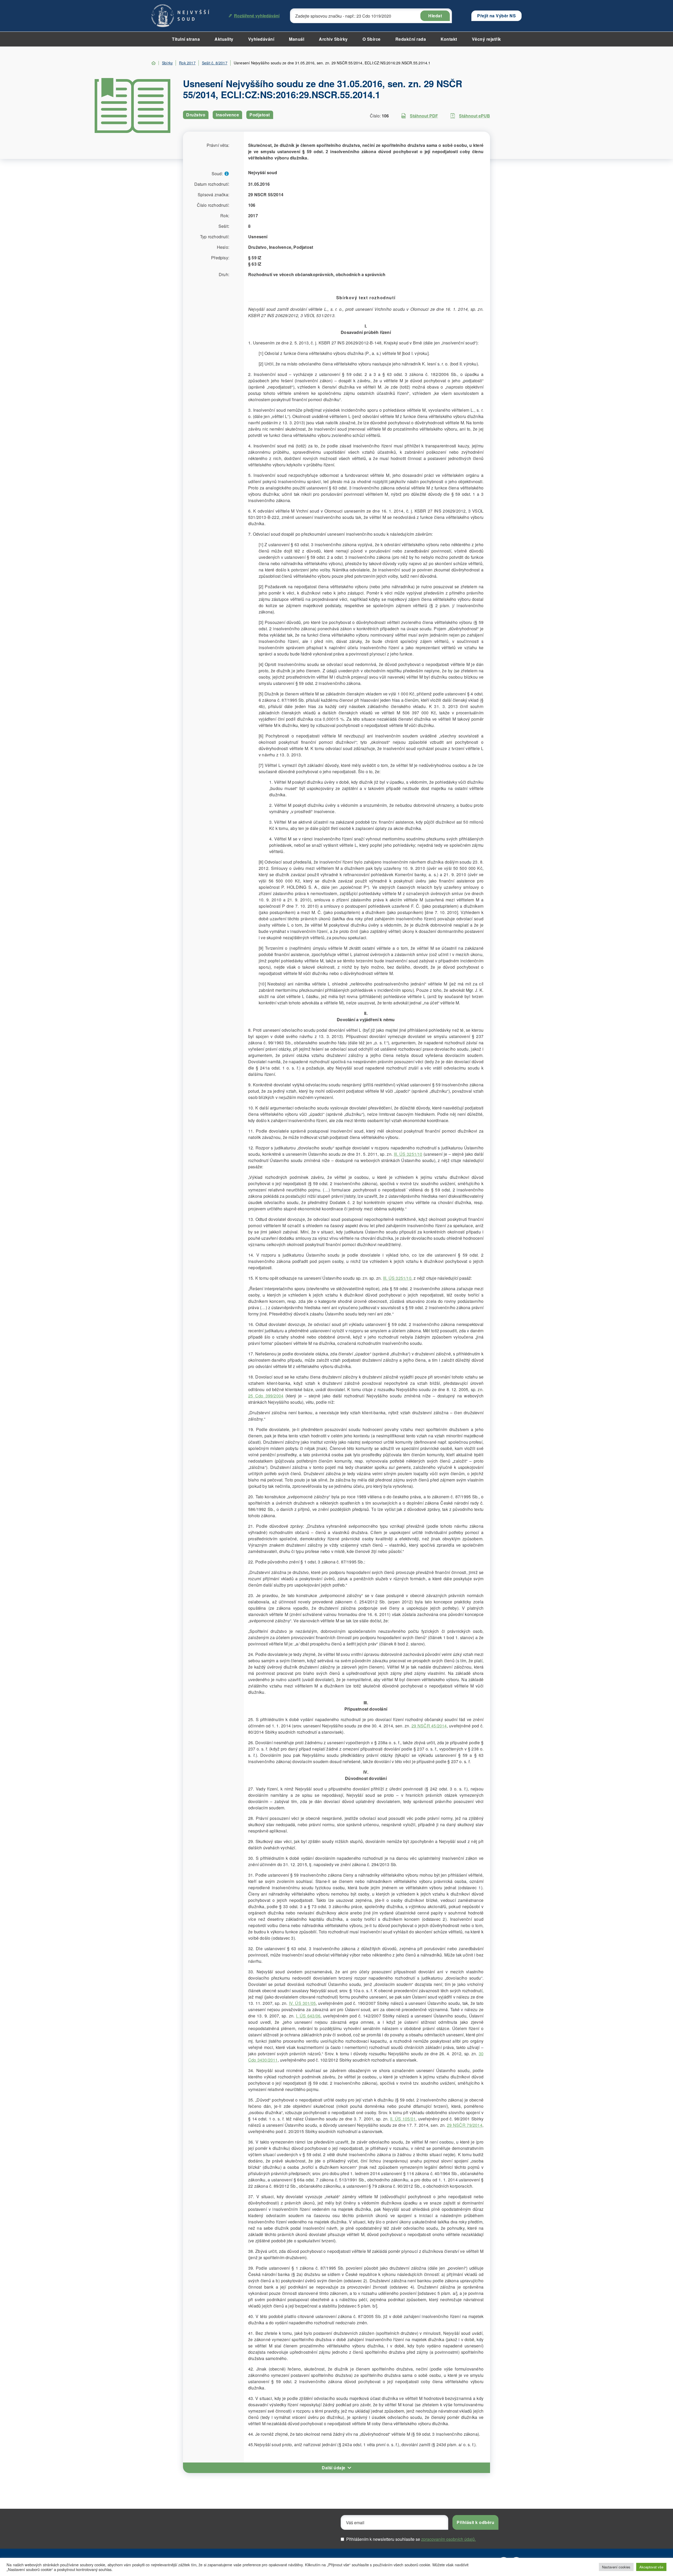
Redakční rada (411, 39)
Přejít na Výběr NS (496, 16)
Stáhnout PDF (424, 116)
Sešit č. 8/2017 (215, 63)
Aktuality (224, 39)
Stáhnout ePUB (475, 116)
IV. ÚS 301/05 (302, 2003)
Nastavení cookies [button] (616, 2567)
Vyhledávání (261, 39)
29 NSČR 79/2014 (465, 2125)
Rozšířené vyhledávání (257, 16)
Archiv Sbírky (333, 39)
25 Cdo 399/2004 (266, 1396)
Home (154, 63)
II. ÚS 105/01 (403, 2119)
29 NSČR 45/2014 (429, 1726)
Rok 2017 (187, 63)
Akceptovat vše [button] (651, 2567)
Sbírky (167, 63)
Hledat (435, 16)
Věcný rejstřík (486, 39)
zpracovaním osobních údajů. (448, 2539)
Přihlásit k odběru (475, 2522)
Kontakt (449, 39)
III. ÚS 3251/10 (408, 1154)
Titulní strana (186, 39)
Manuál (297, 39)
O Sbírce (372, 39)
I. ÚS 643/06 (308, 2016)
